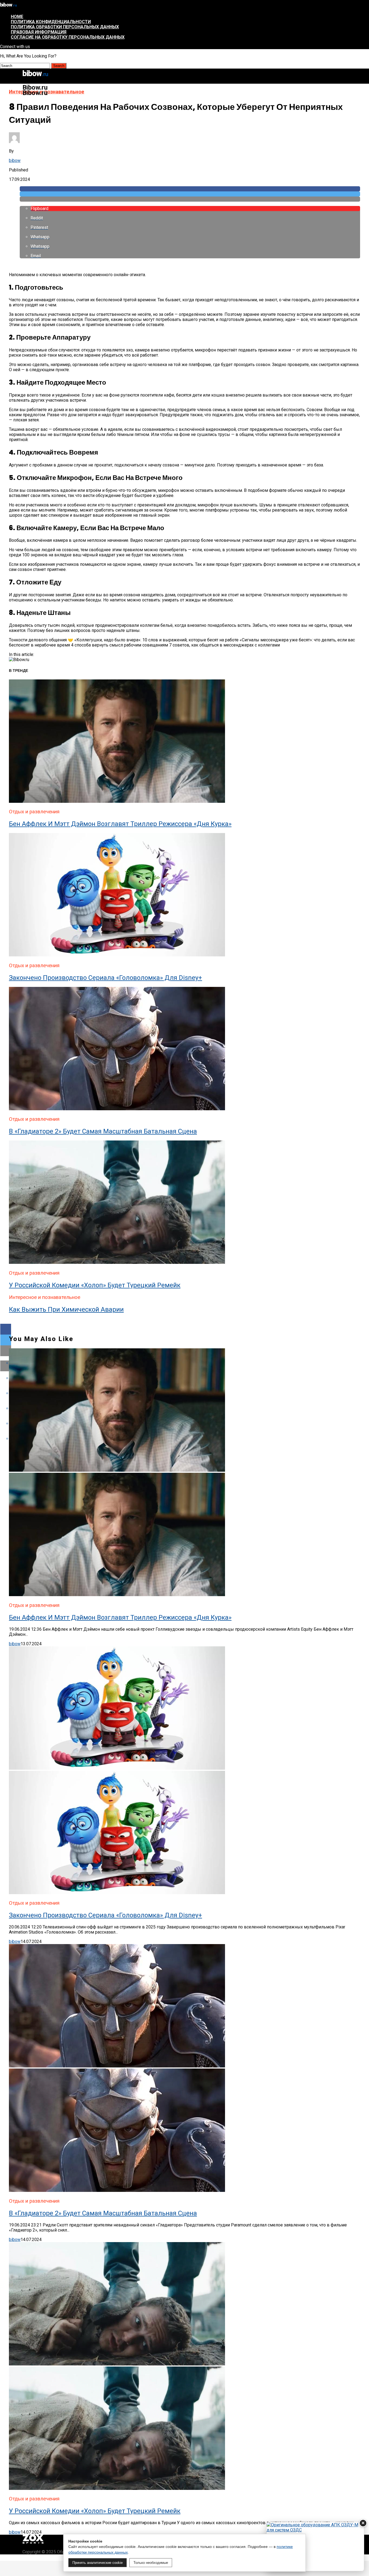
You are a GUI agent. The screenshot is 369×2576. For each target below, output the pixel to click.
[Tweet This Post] (190, 194)
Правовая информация (39, 32)
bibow (15, 160)
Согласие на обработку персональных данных (68, 37)
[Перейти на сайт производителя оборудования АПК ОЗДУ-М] (315, 2547)
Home (17, 17)
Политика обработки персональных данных (65, 27)
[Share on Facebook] (190, 189)
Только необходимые (151, 2563)
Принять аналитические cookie (98, 2563)
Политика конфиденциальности (51, 22)
